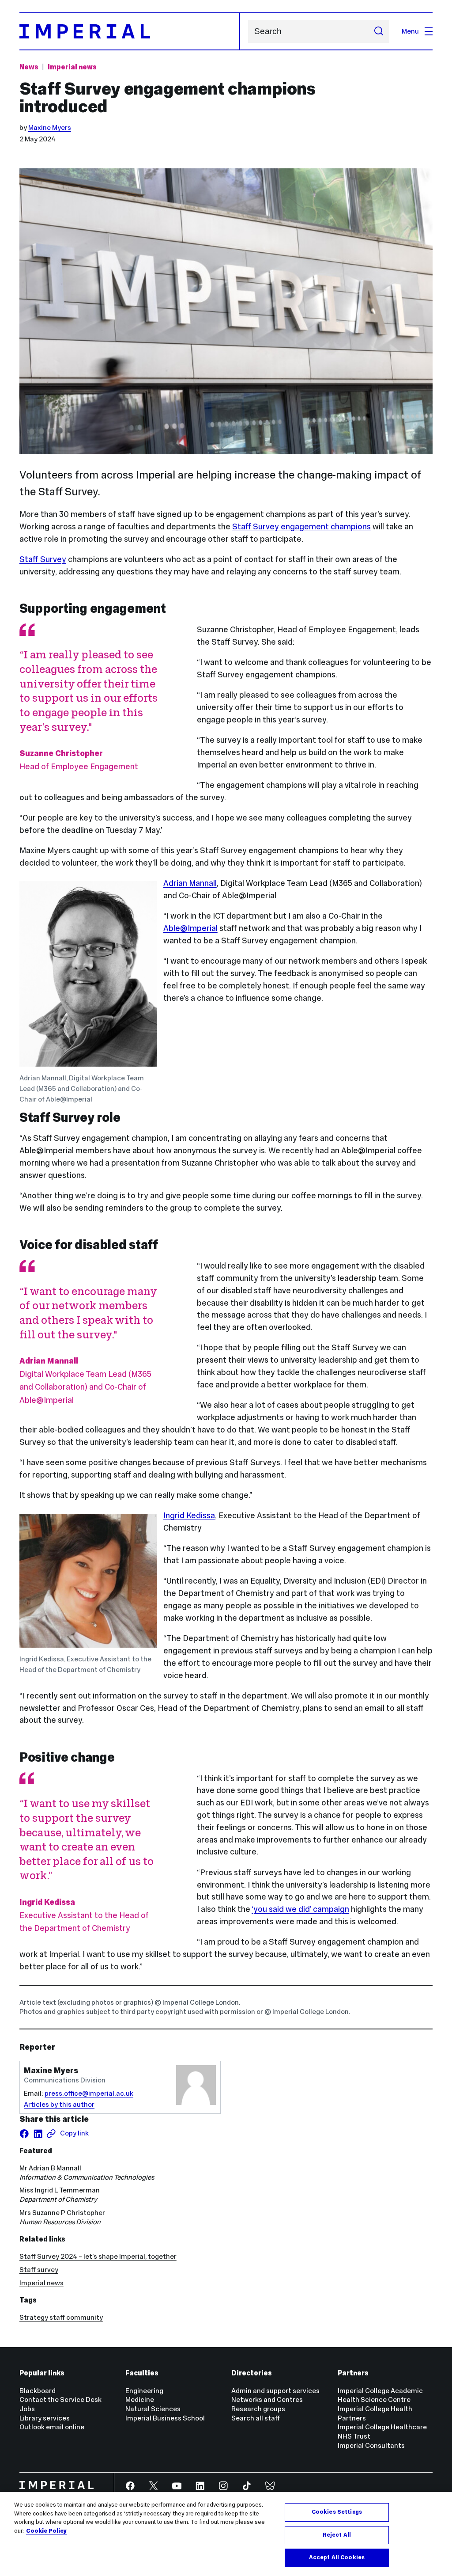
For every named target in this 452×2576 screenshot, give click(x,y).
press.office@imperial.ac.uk (89, 2093)
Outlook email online (52, 2427)
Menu (410, 31)
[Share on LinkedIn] (38, 2134)
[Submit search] (379, 31)
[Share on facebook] (24, 2134)
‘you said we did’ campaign (300, 1909)
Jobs (27, 2409)
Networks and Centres (267, 2399)
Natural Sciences (153, 2409)
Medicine (140, 2399)
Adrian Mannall (190, 883)
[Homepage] (130, 31)
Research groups (258, 2409)
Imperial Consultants (371, 2445)
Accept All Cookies (337, 2557)
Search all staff (256, 2418)
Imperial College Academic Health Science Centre (380, 2395)
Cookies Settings (337, 2512)
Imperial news (72, 67)
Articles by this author (59, 2104)
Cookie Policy (46, 2531)
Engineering (144, 2391)
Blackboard (38, 2391)
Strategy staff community (61, 2317)
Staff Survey (43, 559)
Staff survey (39, 2270)
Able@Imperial (190, 928)
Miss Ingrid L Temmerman (60, 2190)
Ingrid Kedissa (189, 1515)
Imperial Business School (165, 2418)
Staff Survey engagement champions (301, 526)
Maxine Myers (50, 127)
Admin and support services (275, 2391)
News (29, 67)
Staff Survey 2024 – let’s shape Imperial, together (98, 2256)
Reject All (337, 2535)
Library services (45, 2418)
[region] (226, 2534)
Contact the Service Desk (60, 2399)
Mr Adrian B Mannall (50, 2168)
